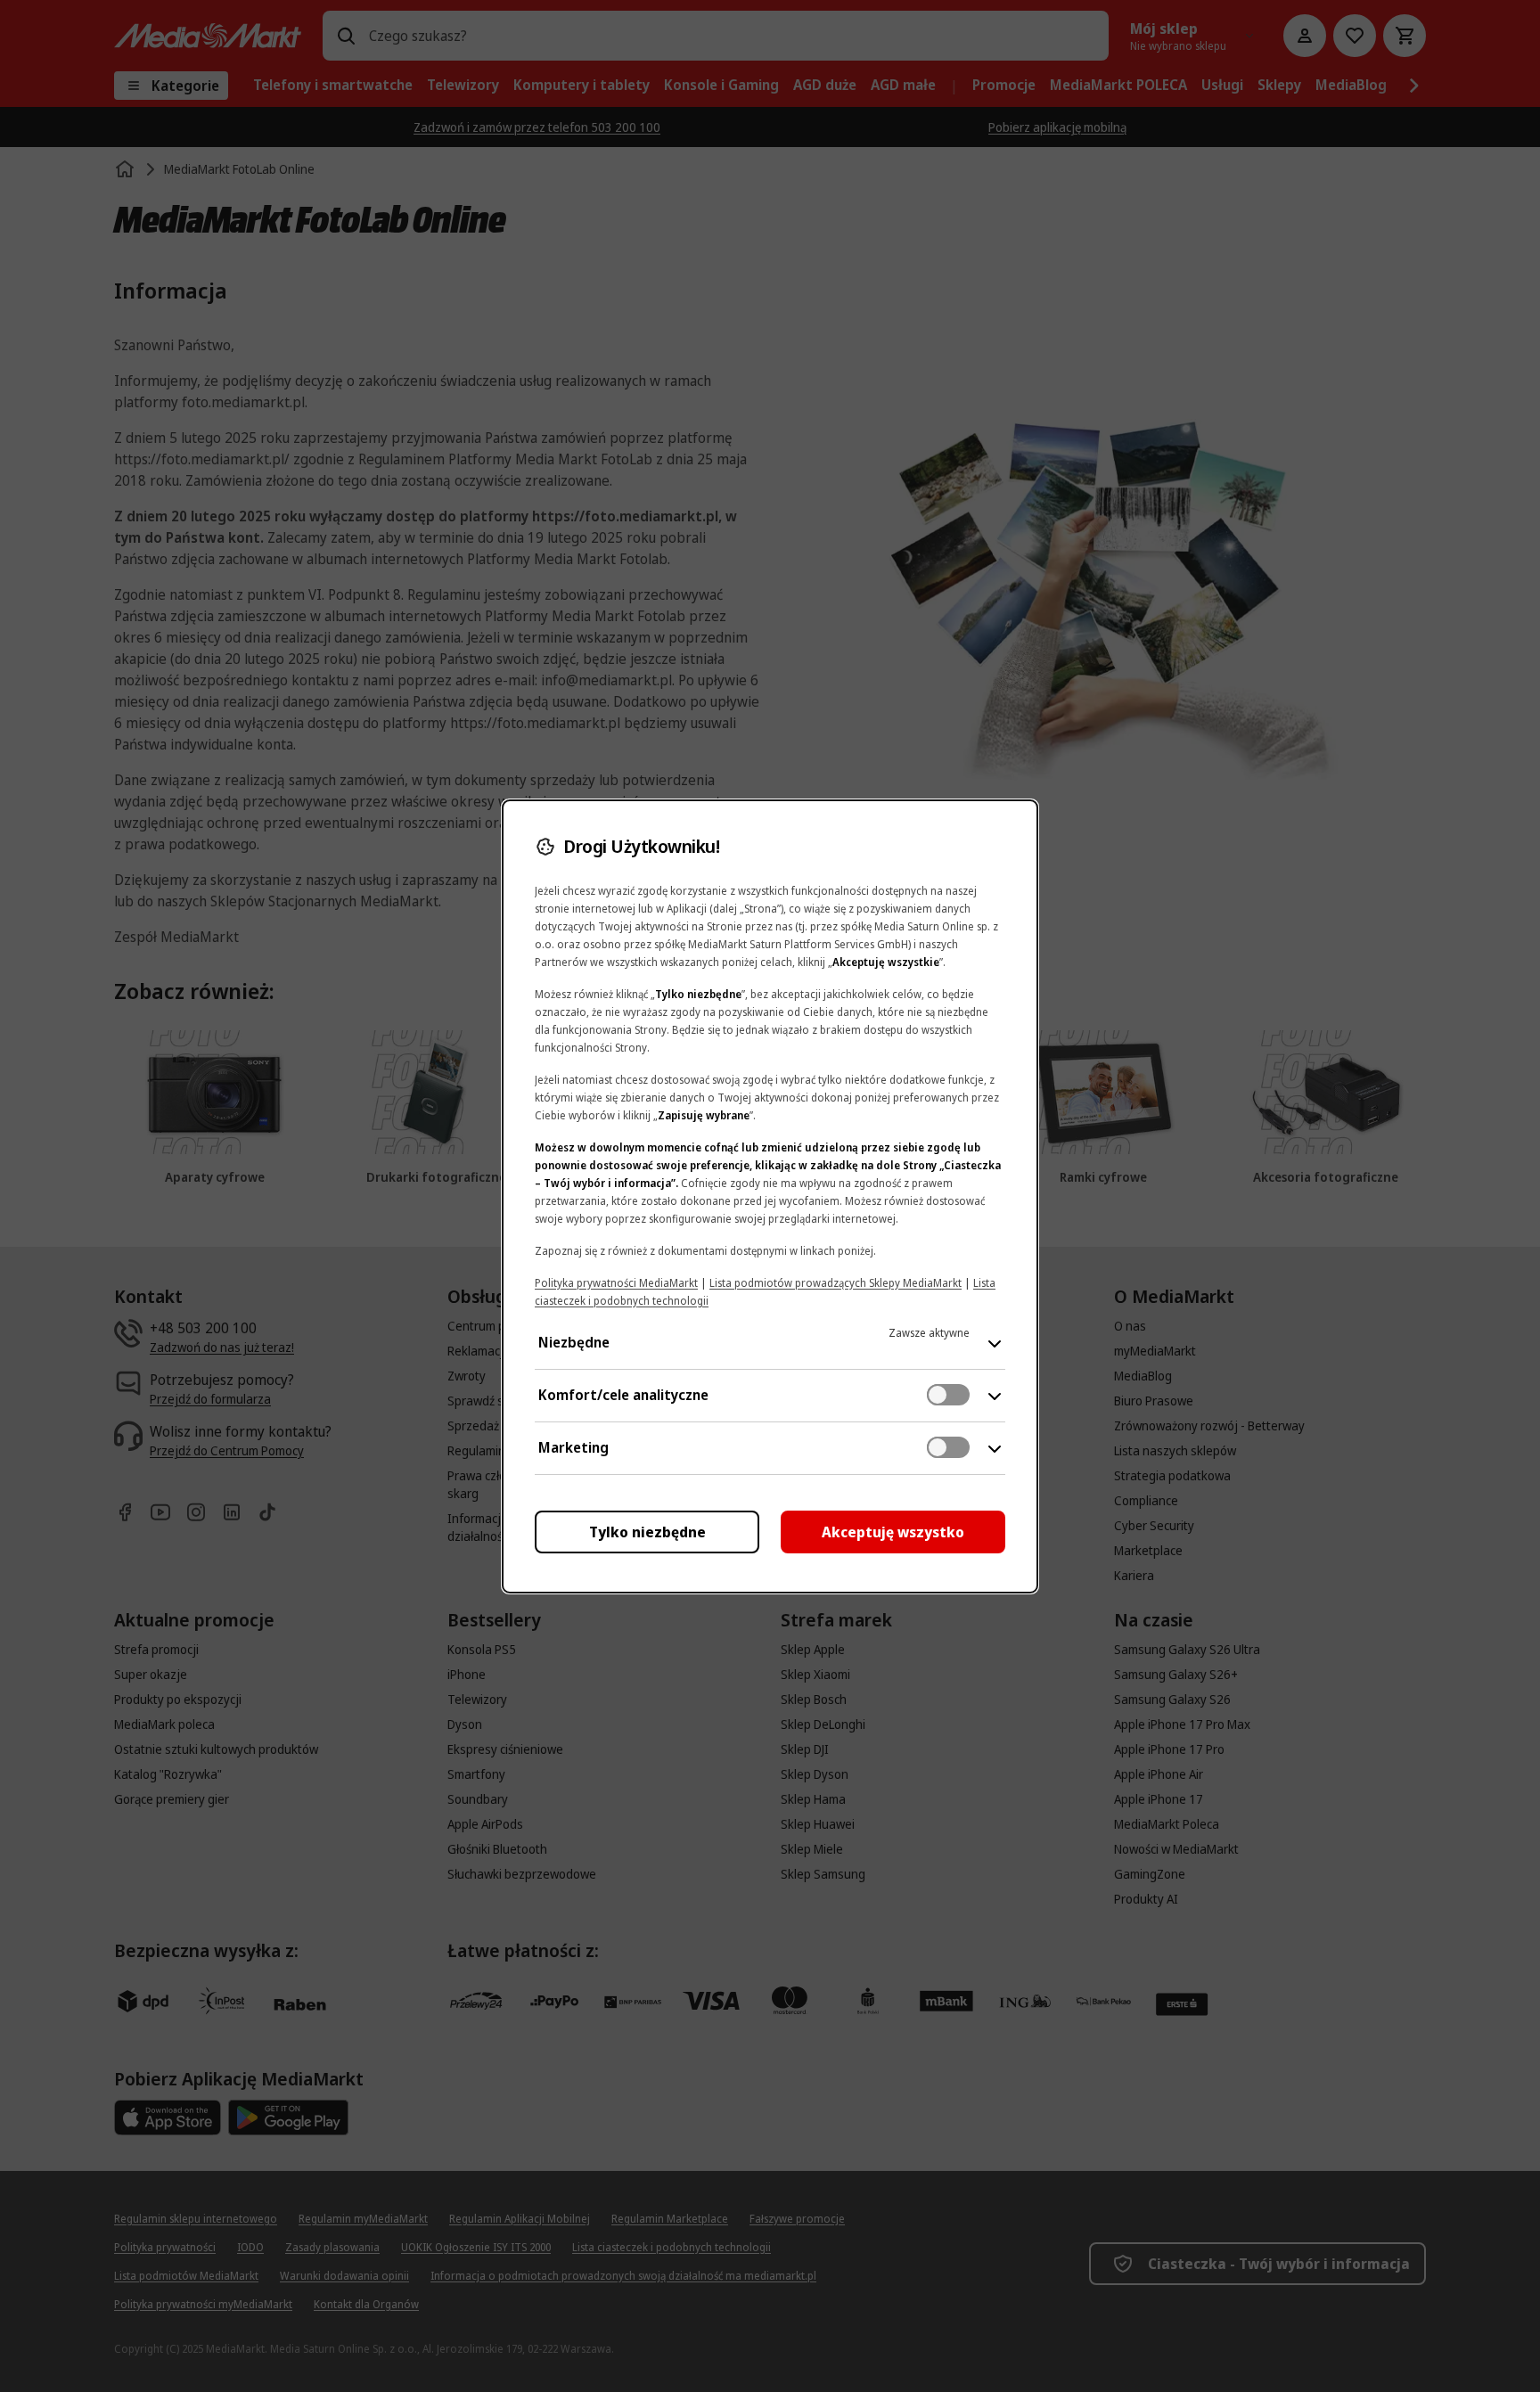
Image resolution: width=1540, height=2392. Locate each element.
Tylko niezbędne (647, 1532)
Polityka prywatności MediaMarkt (616, 1283)
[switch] (948, 1395)
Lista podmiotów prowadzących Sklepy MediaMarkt (836, 1283)
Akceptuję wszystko (893, 1532)
